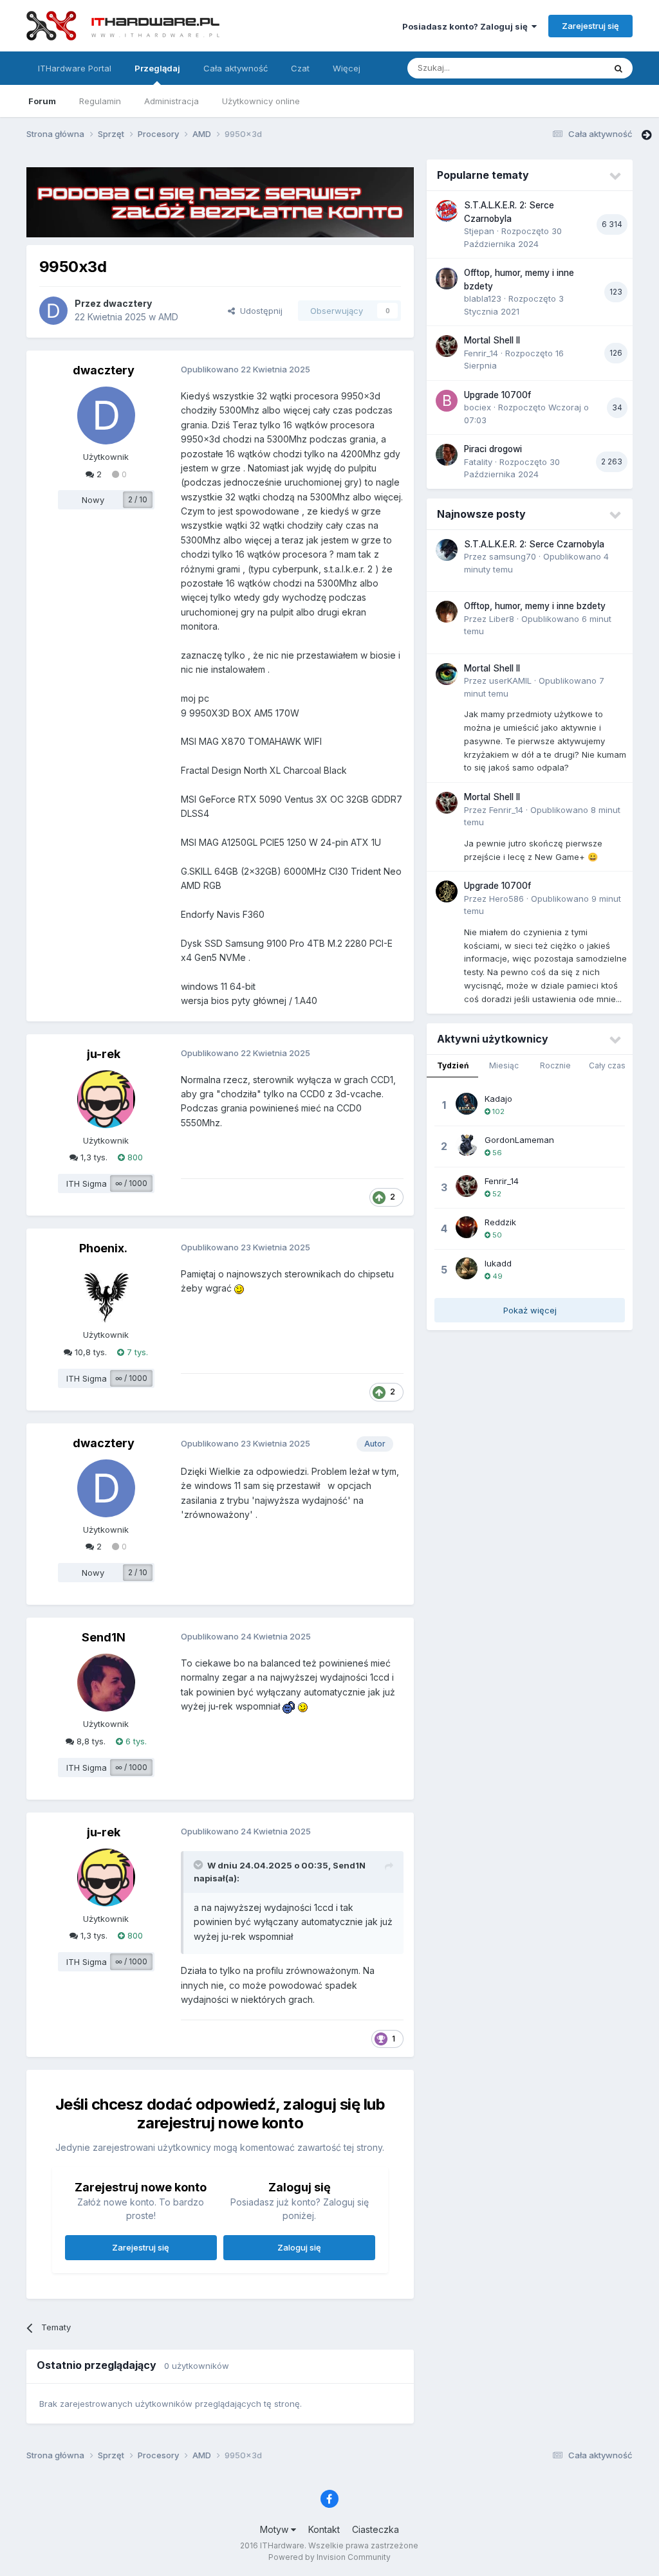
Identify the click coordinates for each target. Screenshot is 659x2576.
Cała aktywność (236, 68)
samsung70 (513, 556)
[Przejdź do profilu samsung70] (447, 550)
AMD (168, 317)
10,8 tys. (89, 1352)
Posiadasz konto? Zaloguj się (467, 26)
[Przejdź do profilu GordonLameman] (467, 1145)
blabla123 (483, 298)
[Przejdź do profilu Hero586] (447, 891)
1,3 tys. (93, 1157)
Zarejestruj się (590, 26)
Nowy (93, 500)
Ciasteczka (376, 2529)
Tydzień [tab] (453, 1065)
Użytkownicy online (261, 101)
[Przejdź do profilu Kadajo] (467, 1104)
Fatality (478, 462)
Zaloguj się (299, 2247)
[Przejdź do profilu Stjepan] (447, 211)
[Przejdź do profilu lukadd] (467, 1268)
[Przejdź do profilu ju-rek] (106, 1099)
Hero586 (506, 899)
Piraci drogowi (493, 449)
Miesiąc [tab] (504, 1065)
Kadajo (498, 1099)
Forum (42, 101)
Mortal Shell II (492, 340)
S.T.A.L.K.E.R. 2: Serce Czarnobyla (534, 544)
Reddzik (500, 1222)
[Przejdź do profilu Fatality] (447, 455)
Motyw (275, 2529)
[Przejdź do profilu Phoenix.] (106, 1293)
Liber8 (502, 619)
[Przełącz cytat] (200, 1865)
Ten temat (568, 68)
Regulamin (100, 101)
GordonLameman (519, 1140)
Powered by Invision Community (329, 2557)
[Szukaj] (618, 68)
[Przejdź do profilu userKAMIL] (447, 674)
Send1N (104, 1637)
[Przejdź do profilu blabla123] (447, 279)
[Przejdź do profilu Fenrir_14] (447, 346)
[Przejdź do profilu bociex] (447, 401)
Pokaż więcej (530, 1310)
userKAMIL (510, 681)
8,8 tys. (90, 1741)
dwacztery (127, 303)
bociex (478, 407)
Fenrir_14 (481, 353)
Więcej (347, 68)
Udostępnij (259, 311)
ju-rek (104, 1054)
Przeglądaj (157, 68)
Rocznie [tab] (555, 1065)
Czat (300, 68)
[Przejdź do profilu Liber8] (447, 612)
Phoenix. (103, 1248)
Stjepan (479, 231)
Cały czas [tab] (607, 1065)
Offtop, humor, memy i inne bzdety (535, 606)
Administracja (172, 101)
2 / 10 (138, 499)
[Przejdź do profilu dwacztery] (53, 311)
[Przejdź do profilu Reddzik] (467, 1227)
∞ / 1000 (131, 1183)
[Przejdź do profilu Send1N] (106, 1683)
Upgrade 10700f (497, 395)
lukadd (498, 1263)
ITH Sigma (87, 1183)
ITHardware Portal (75, 68)
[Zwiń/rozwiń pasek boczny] (646, 135)
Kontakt (324, 2529)
